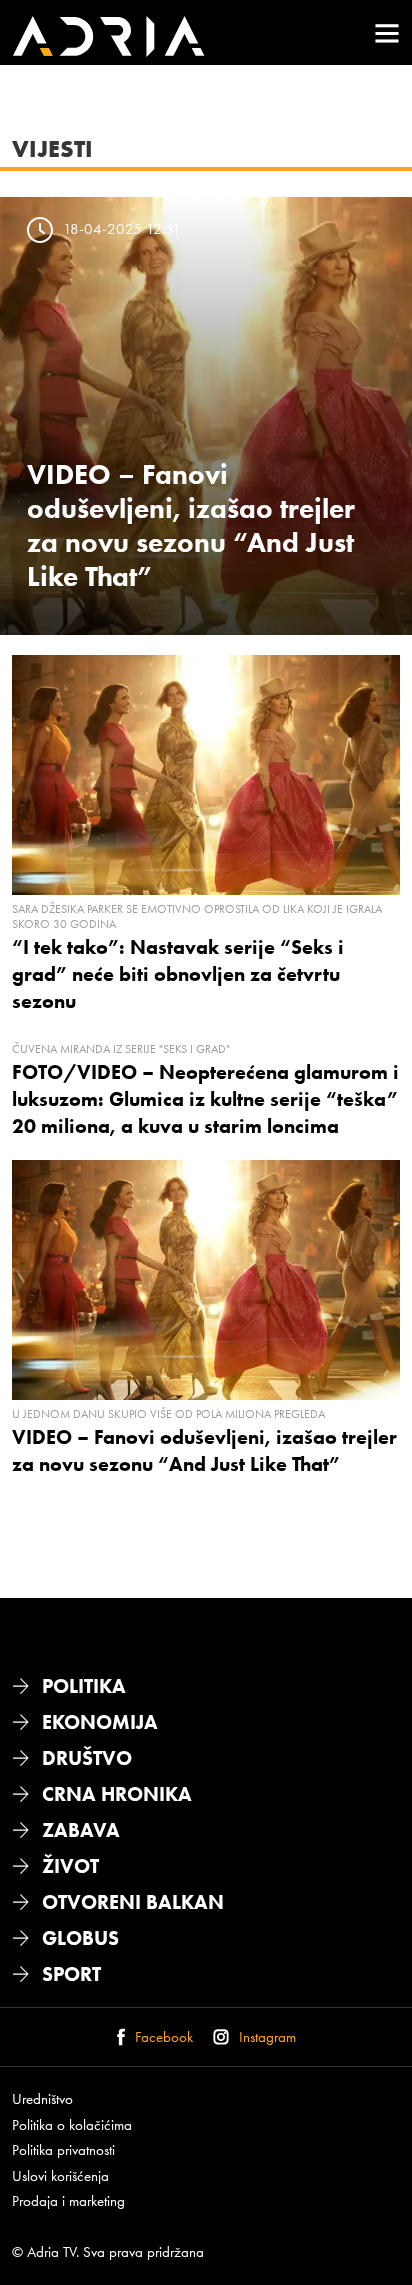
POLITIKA (84, 1686)
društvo (87, 1758)
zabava (81, 1830)
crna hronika (117, 1794)
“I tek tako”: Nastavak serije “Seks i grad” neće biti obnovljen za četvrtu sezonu (178, 974)
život (70, 1866)
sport (71, 1974)
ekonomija (100, 1722)
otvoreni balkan (133, 1902)
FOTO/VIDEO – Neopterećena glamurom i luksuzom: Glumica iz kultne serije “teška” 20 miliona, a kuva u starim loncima (205, 1099)
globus (80, 1938)
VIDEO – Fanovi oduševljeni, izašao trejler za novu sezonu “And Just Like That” (191, 525)
